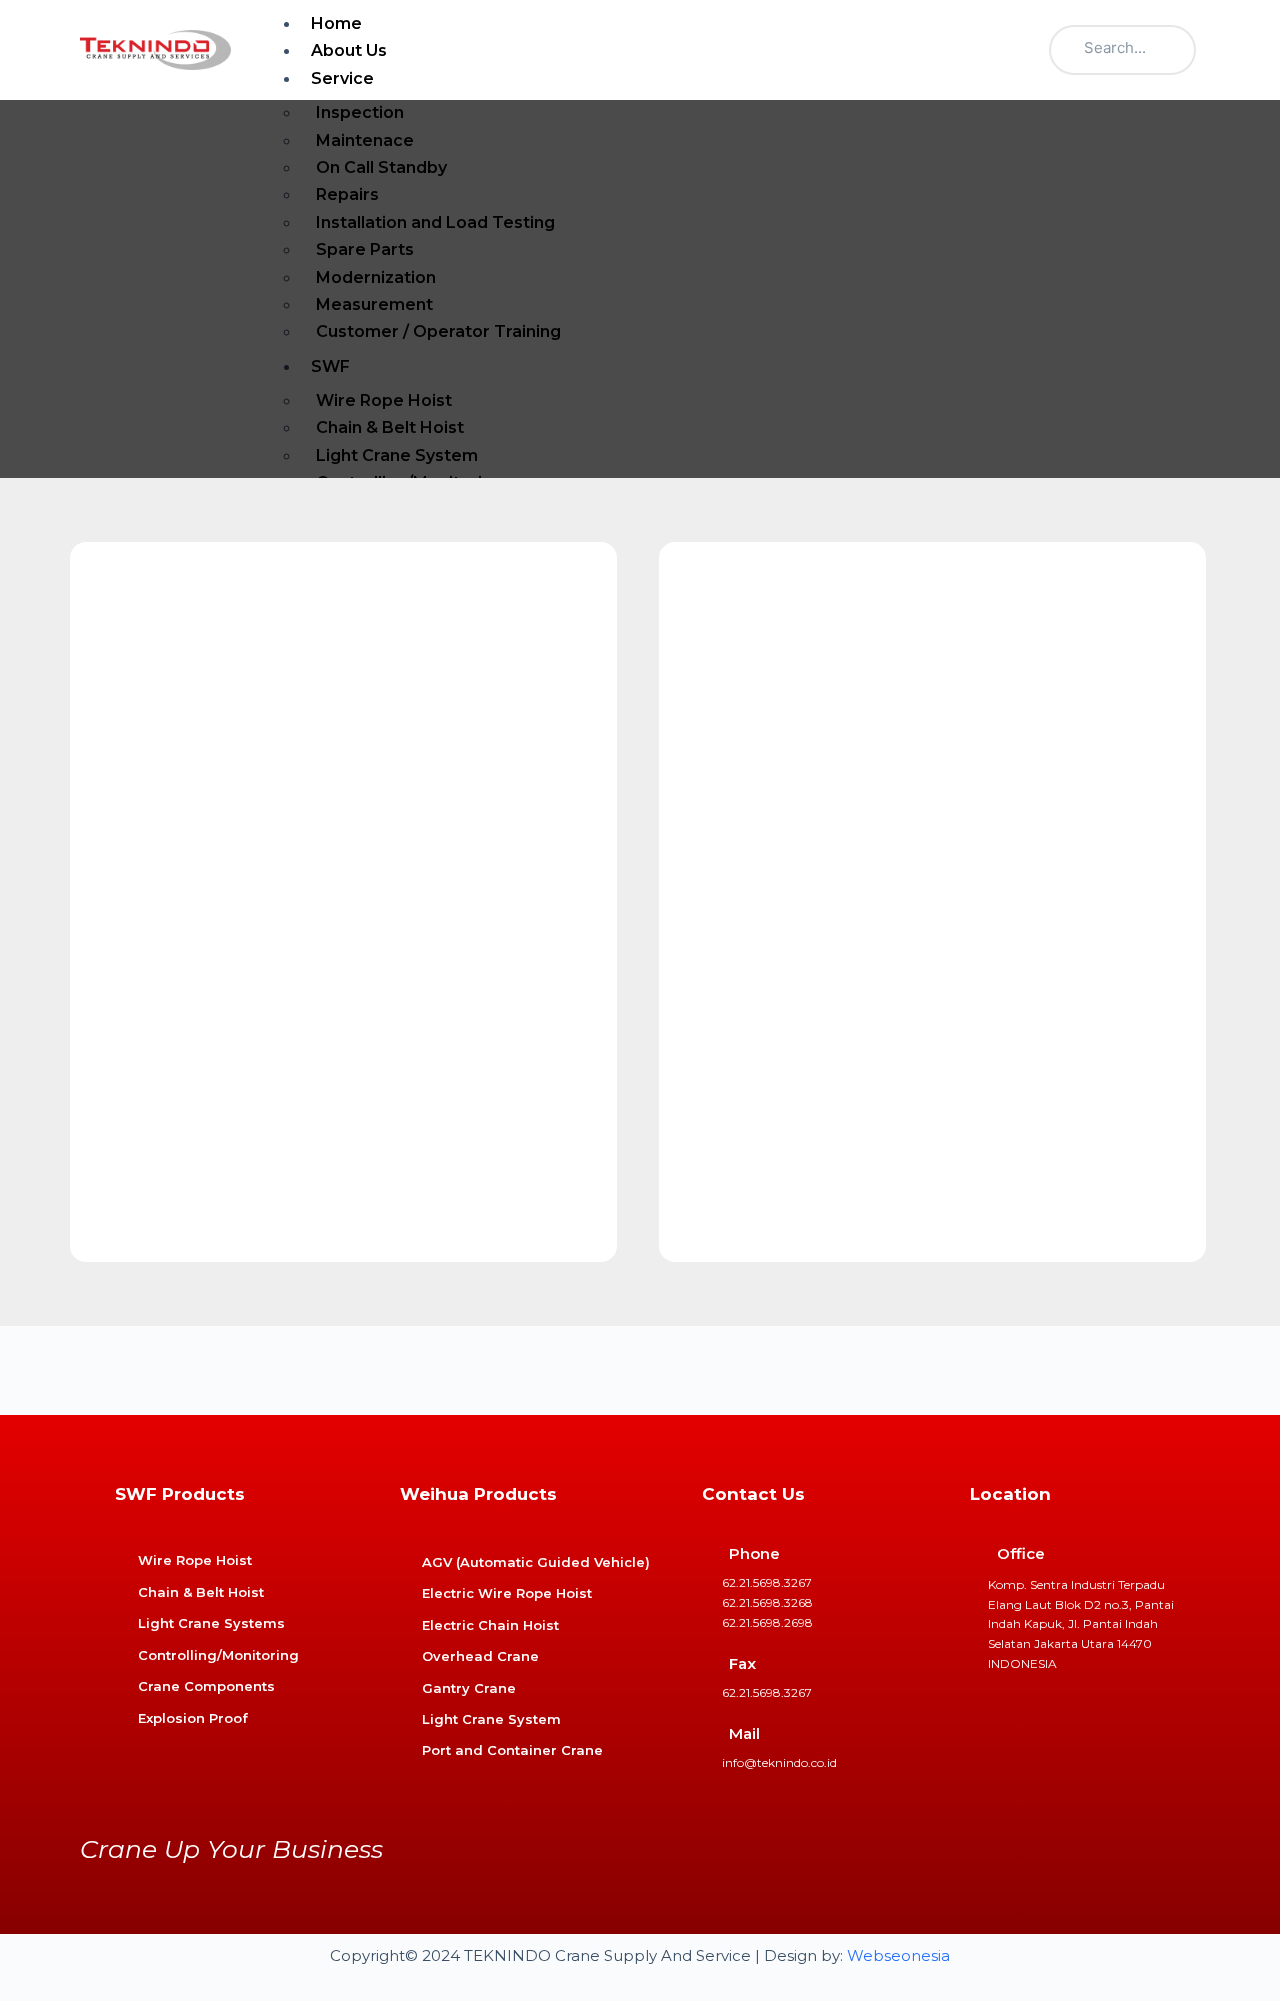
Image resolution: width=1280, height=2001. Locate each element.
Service (342, 78)
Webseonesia (898, 1955)
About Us (349, 50)
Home (336, 23)
